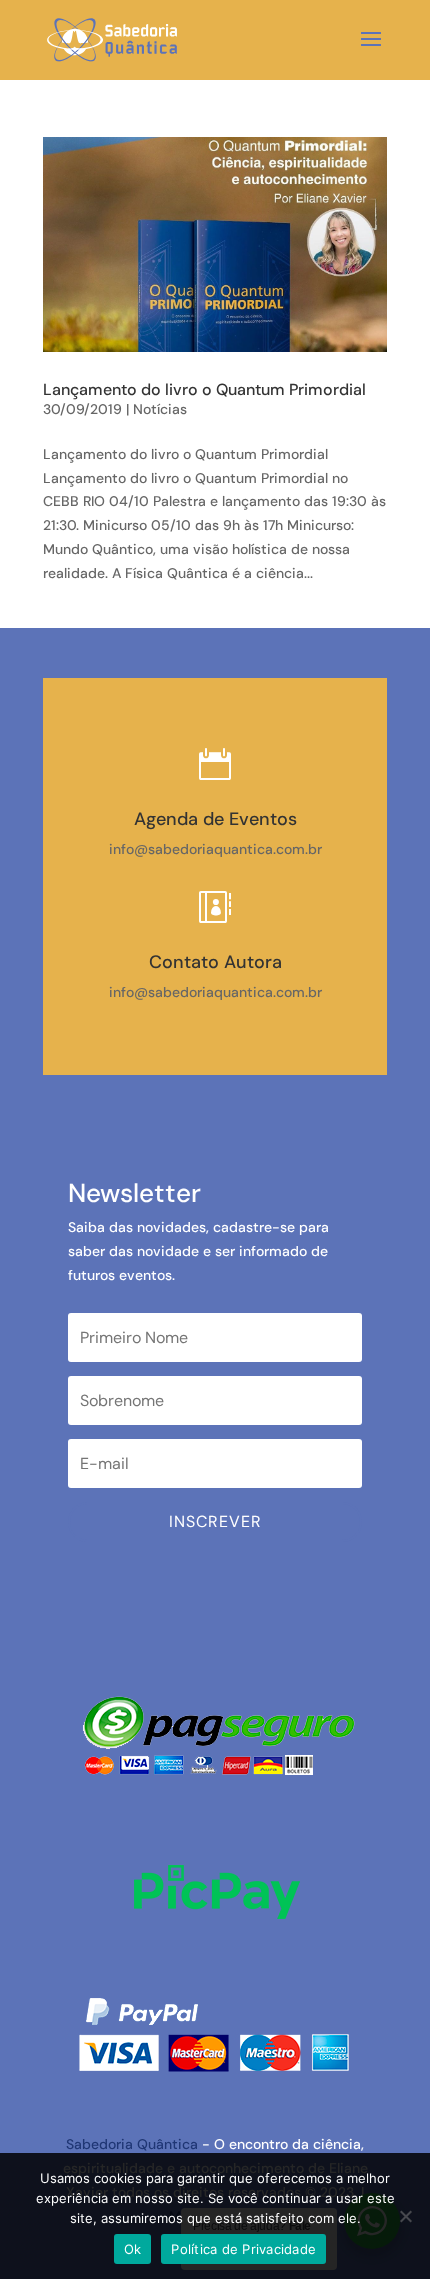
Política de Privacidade (243, 2249)
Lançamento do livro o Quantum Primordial (204, 389)
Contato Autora (215, 962)
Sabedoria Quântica (132, 2144)
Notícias (160, 409)
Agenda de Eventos (215, 819)
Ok (133, 2249)
